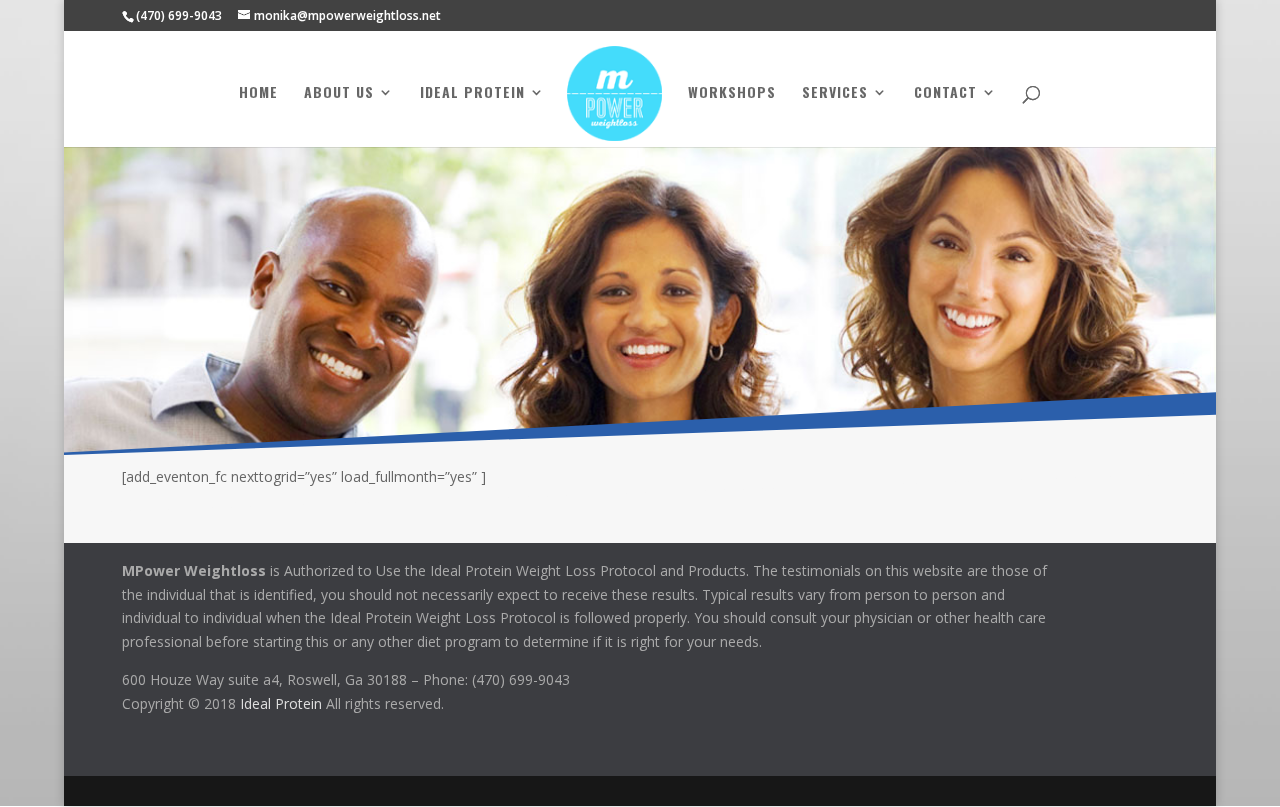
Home (258, 93)
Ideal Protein (472, 93)
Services (835, 93)
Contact (945, 93)
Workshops (732, 93)
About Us (339, 93)
